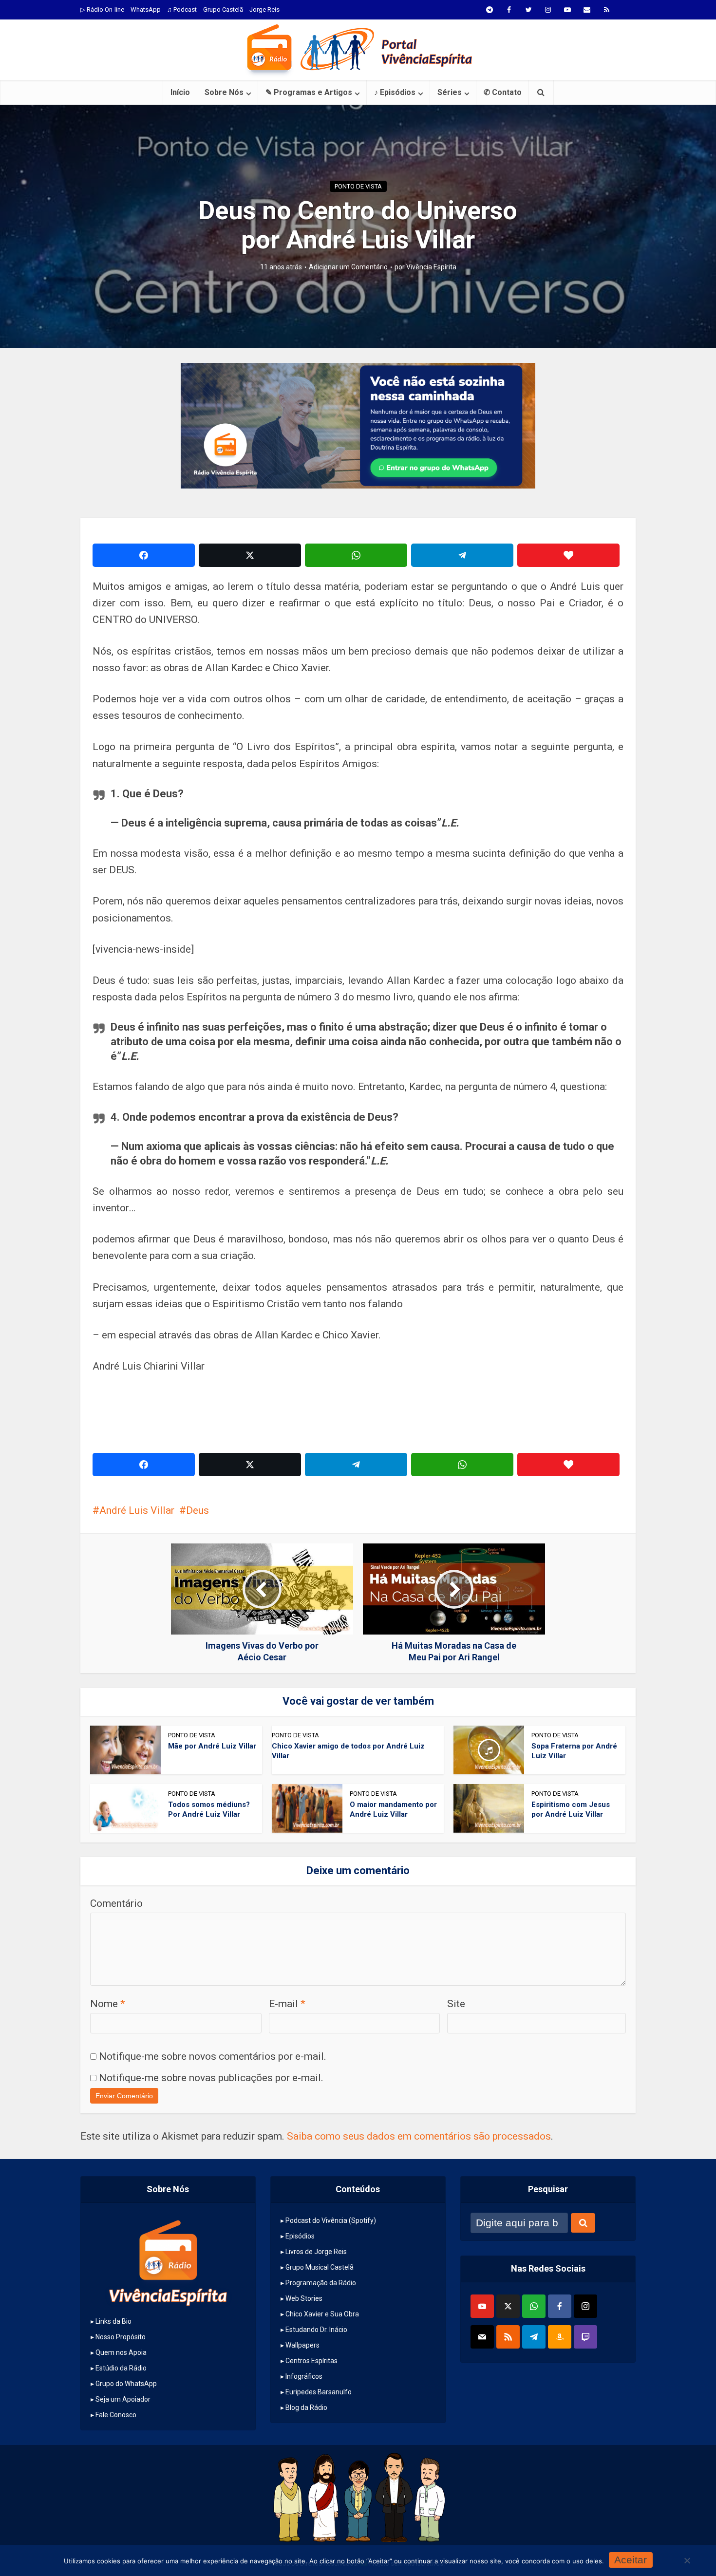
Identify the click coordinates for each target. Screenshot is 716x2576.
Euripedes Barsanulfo (319, 2392)
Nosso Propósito (121, 2337)
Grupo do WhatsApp (126, 2384)
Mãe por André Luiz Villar (212, 1746)
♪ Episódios (395, 92)
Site (456, 2004)
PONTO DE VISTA (358, 186)
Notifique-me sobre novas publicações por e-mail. (211, 2078)
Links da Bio (113, 2321)
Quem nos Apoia (121, 2352)
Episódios (300, 2236)
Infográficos (304, 2376)
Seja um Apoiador (123, 2399)
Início (180, 92)
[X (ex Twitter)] (508, 2306)
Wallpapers (302, 2345)
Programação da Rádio (321, 2283)
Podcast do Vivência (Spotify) (331, 2220)
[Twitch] (585, 2337)
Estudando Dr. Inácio (316, 2330)
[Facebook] (560, 2306)
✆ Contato (503, 92)
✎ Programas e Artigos (309, 92)
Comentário (116, 1903)
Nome (108, 2004)
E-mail (287, 2004)
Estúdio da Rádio (121, 2368)
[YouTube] (482, 2306)
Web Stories (304, 2298)
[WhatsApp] (534, 2306)
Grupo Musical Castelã (320, 2267)
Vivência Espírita (431, 267)
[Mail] (482, 2337)
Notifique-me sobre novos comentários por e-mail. (213, 2056)
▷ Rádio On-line (102, 9)
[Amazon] (560, 2337)
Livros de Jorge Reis (316, 2252)
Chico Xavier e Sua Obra (322, 2314)
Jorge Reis (264, 9)
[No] (687, 2560)
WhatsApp (146, 9)
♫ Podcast (182, 9)
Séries (450, 92)
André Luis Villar (137, 1510)
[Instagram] (585, 2306)
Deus (198, 1510)
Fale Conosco (116, 2415)
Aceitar (631, 2560)
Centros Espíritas (311, 2361)
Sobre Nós (224, 92)
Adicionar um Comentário (348, 267)
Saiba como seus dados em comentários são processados (419, 2136)
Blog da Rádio (306, 2407)
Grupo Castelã (223, 9)
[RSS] (508, 2337)
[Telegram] (534, 2337)
